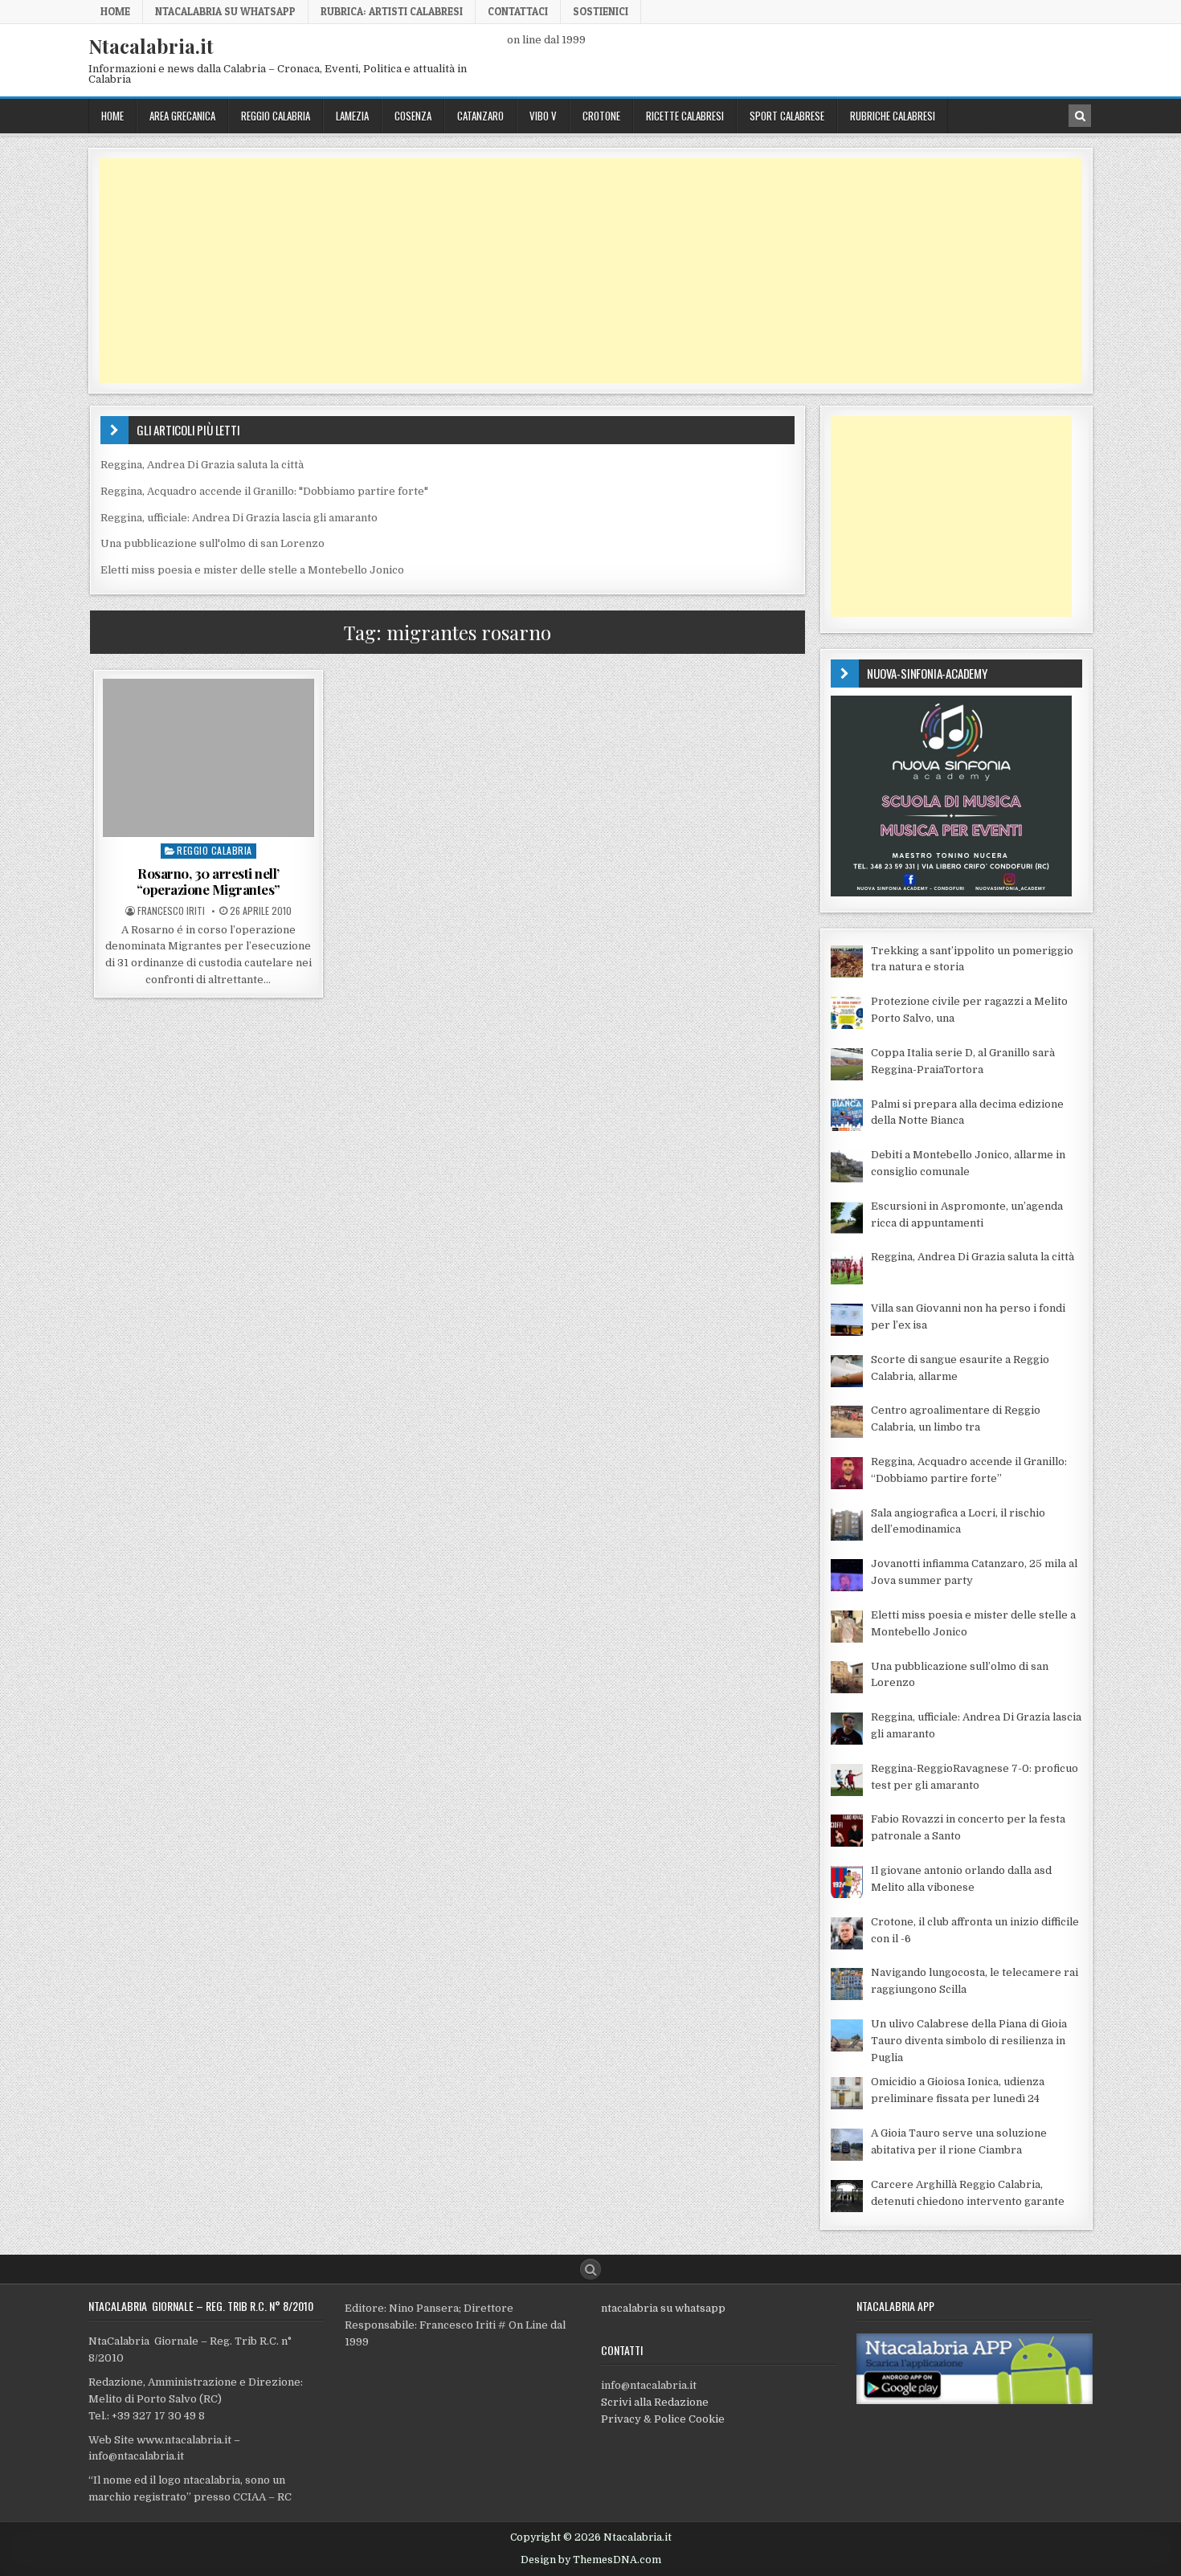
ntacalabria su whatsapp (663, 2308)
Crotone (601, 116)
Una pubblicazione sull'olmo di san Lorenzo (212, 543)
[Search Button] (590, 2269)
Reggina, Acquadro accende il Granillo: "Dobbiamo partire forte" (264, 491)
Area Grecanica (182, 116)
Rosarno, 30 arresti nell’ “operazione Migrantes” (208, 881)
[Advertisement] (581, 271)
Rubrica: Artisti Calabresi (392, 11)
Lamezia (352, 116)
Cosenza (413, 116)
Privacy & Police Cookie (663, 2419)
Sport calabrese (787, 116)
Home (115, 11)
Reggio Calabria (276, 116)
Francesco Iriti (171, 911)
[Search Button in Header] (1080, 116)
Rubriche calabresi (893, 116)
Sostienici (601, 11)
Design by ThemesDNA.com (591, 2560)
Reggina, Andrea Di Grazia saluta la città (202, 465)
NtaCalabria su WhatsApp (225, 11)
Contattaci (518, 11)
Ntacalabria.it (151, 46)
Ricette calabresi (685, 116)
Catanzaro (480, 116)
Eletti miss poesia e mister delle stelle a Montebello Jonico (252, 570)
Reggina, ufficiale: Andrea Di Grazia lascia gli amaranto (239, 518)
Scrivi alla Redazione (655, 2402)
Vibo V (543, 116)
